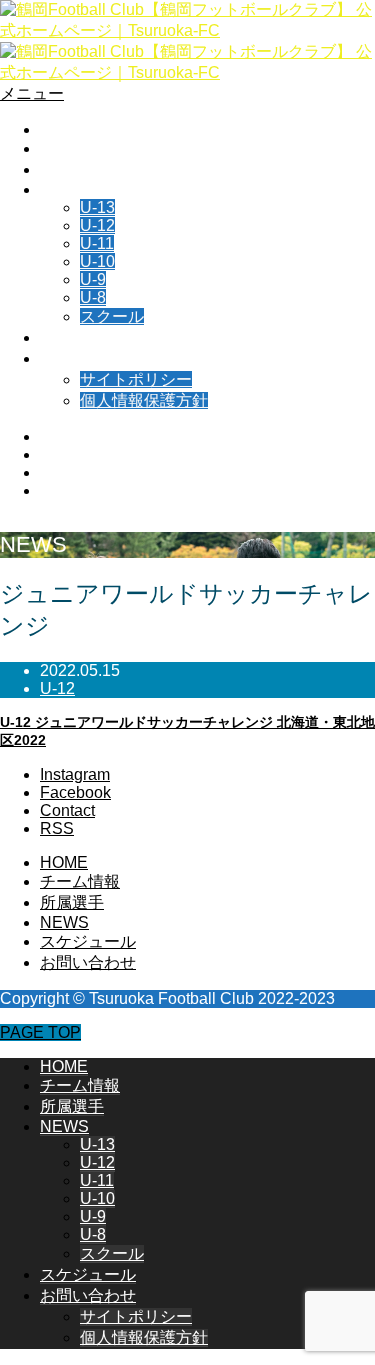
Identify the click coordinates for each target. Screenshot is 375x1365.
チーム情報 (80, 148)
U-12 (97, 225)
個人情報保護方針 (144, 400)
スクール (112, 316)
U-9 (93, 279)
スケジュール (88, 337)
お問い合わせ (88, 358)
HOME (64, 129)
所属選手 (72, 169)
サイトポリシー (136, 379)
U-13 (97, 207)
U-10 (97, 261)
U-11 (97, 243)
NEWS (64, 189)
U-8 (93, 297)
